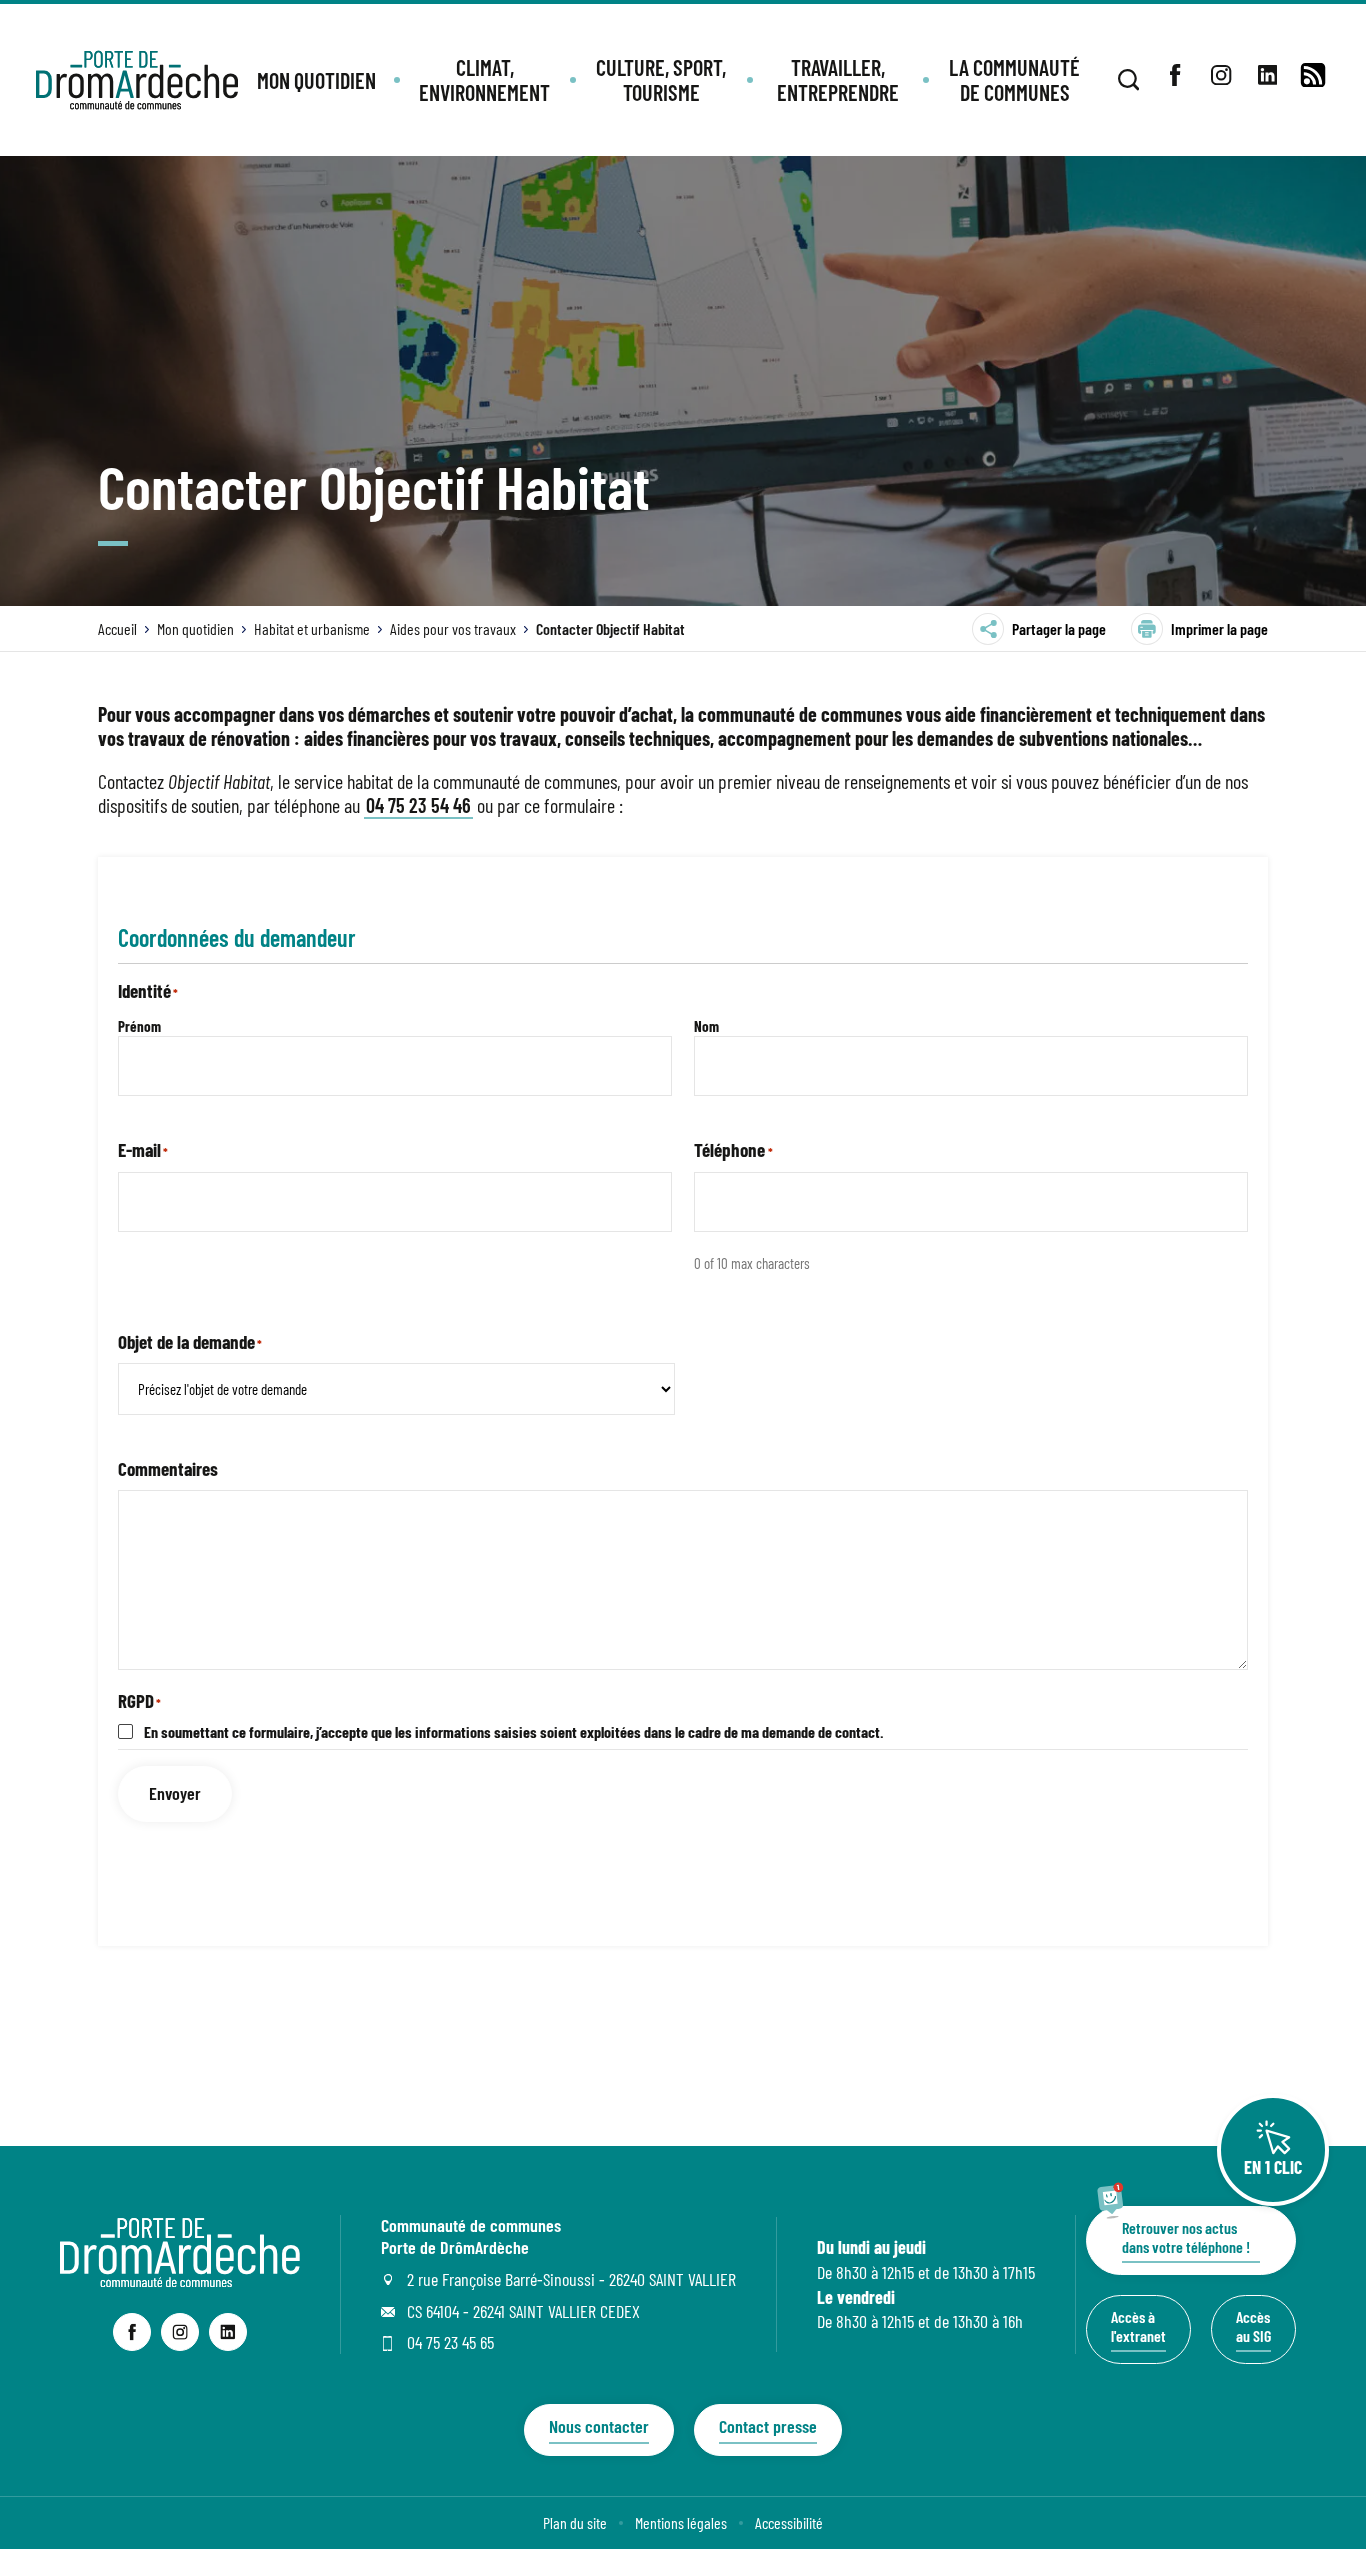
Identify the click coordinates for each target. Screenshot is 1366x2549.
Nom (706, 1026)
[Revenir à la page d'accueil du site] (180, 2280)
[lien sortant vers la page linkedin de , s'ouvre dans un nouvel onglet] (1267, 75)
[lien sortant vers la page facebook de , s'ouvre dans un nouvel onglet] (1175, 75)
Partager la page (1059, 628)
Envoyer (175, 1793)
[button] (316, 80)
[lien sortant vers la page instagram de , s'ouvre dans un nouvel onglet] (1221, 75)
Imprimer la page (1219, 628)
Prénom (139, 1026)
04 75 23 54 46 (418, 805)
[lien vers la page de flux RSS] (1313, 75)
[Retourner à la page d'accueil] (137, 80)
